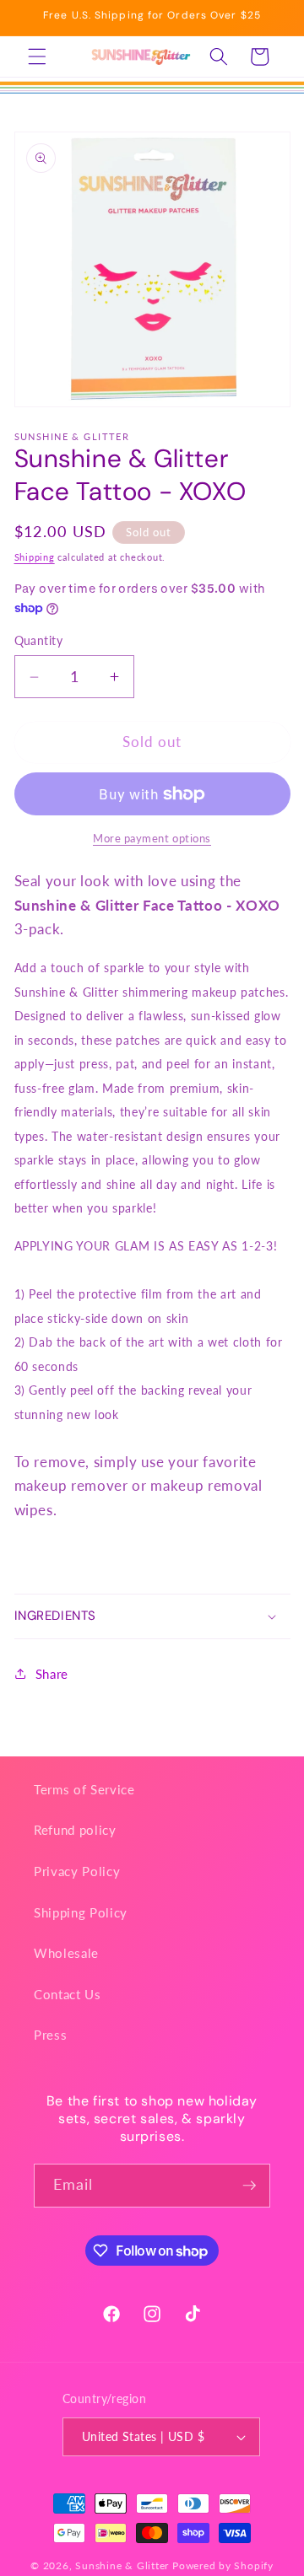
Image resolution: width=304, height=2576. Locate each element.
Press (50, 2035)
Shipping (35, 557)
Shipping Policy (81, 1912)
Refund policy (75, 1830)
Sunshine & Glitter (122, 2565)
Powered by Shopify (223, 2565)
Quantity (39, 640)
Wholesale (66, 1953)
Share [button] (52, 1674)
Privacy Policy (77, 1871)
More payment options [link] (152, 838)
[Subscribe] (249, 2186)
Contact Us (68, 1994)
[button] (37, 56)
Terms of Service (84, 1789)
